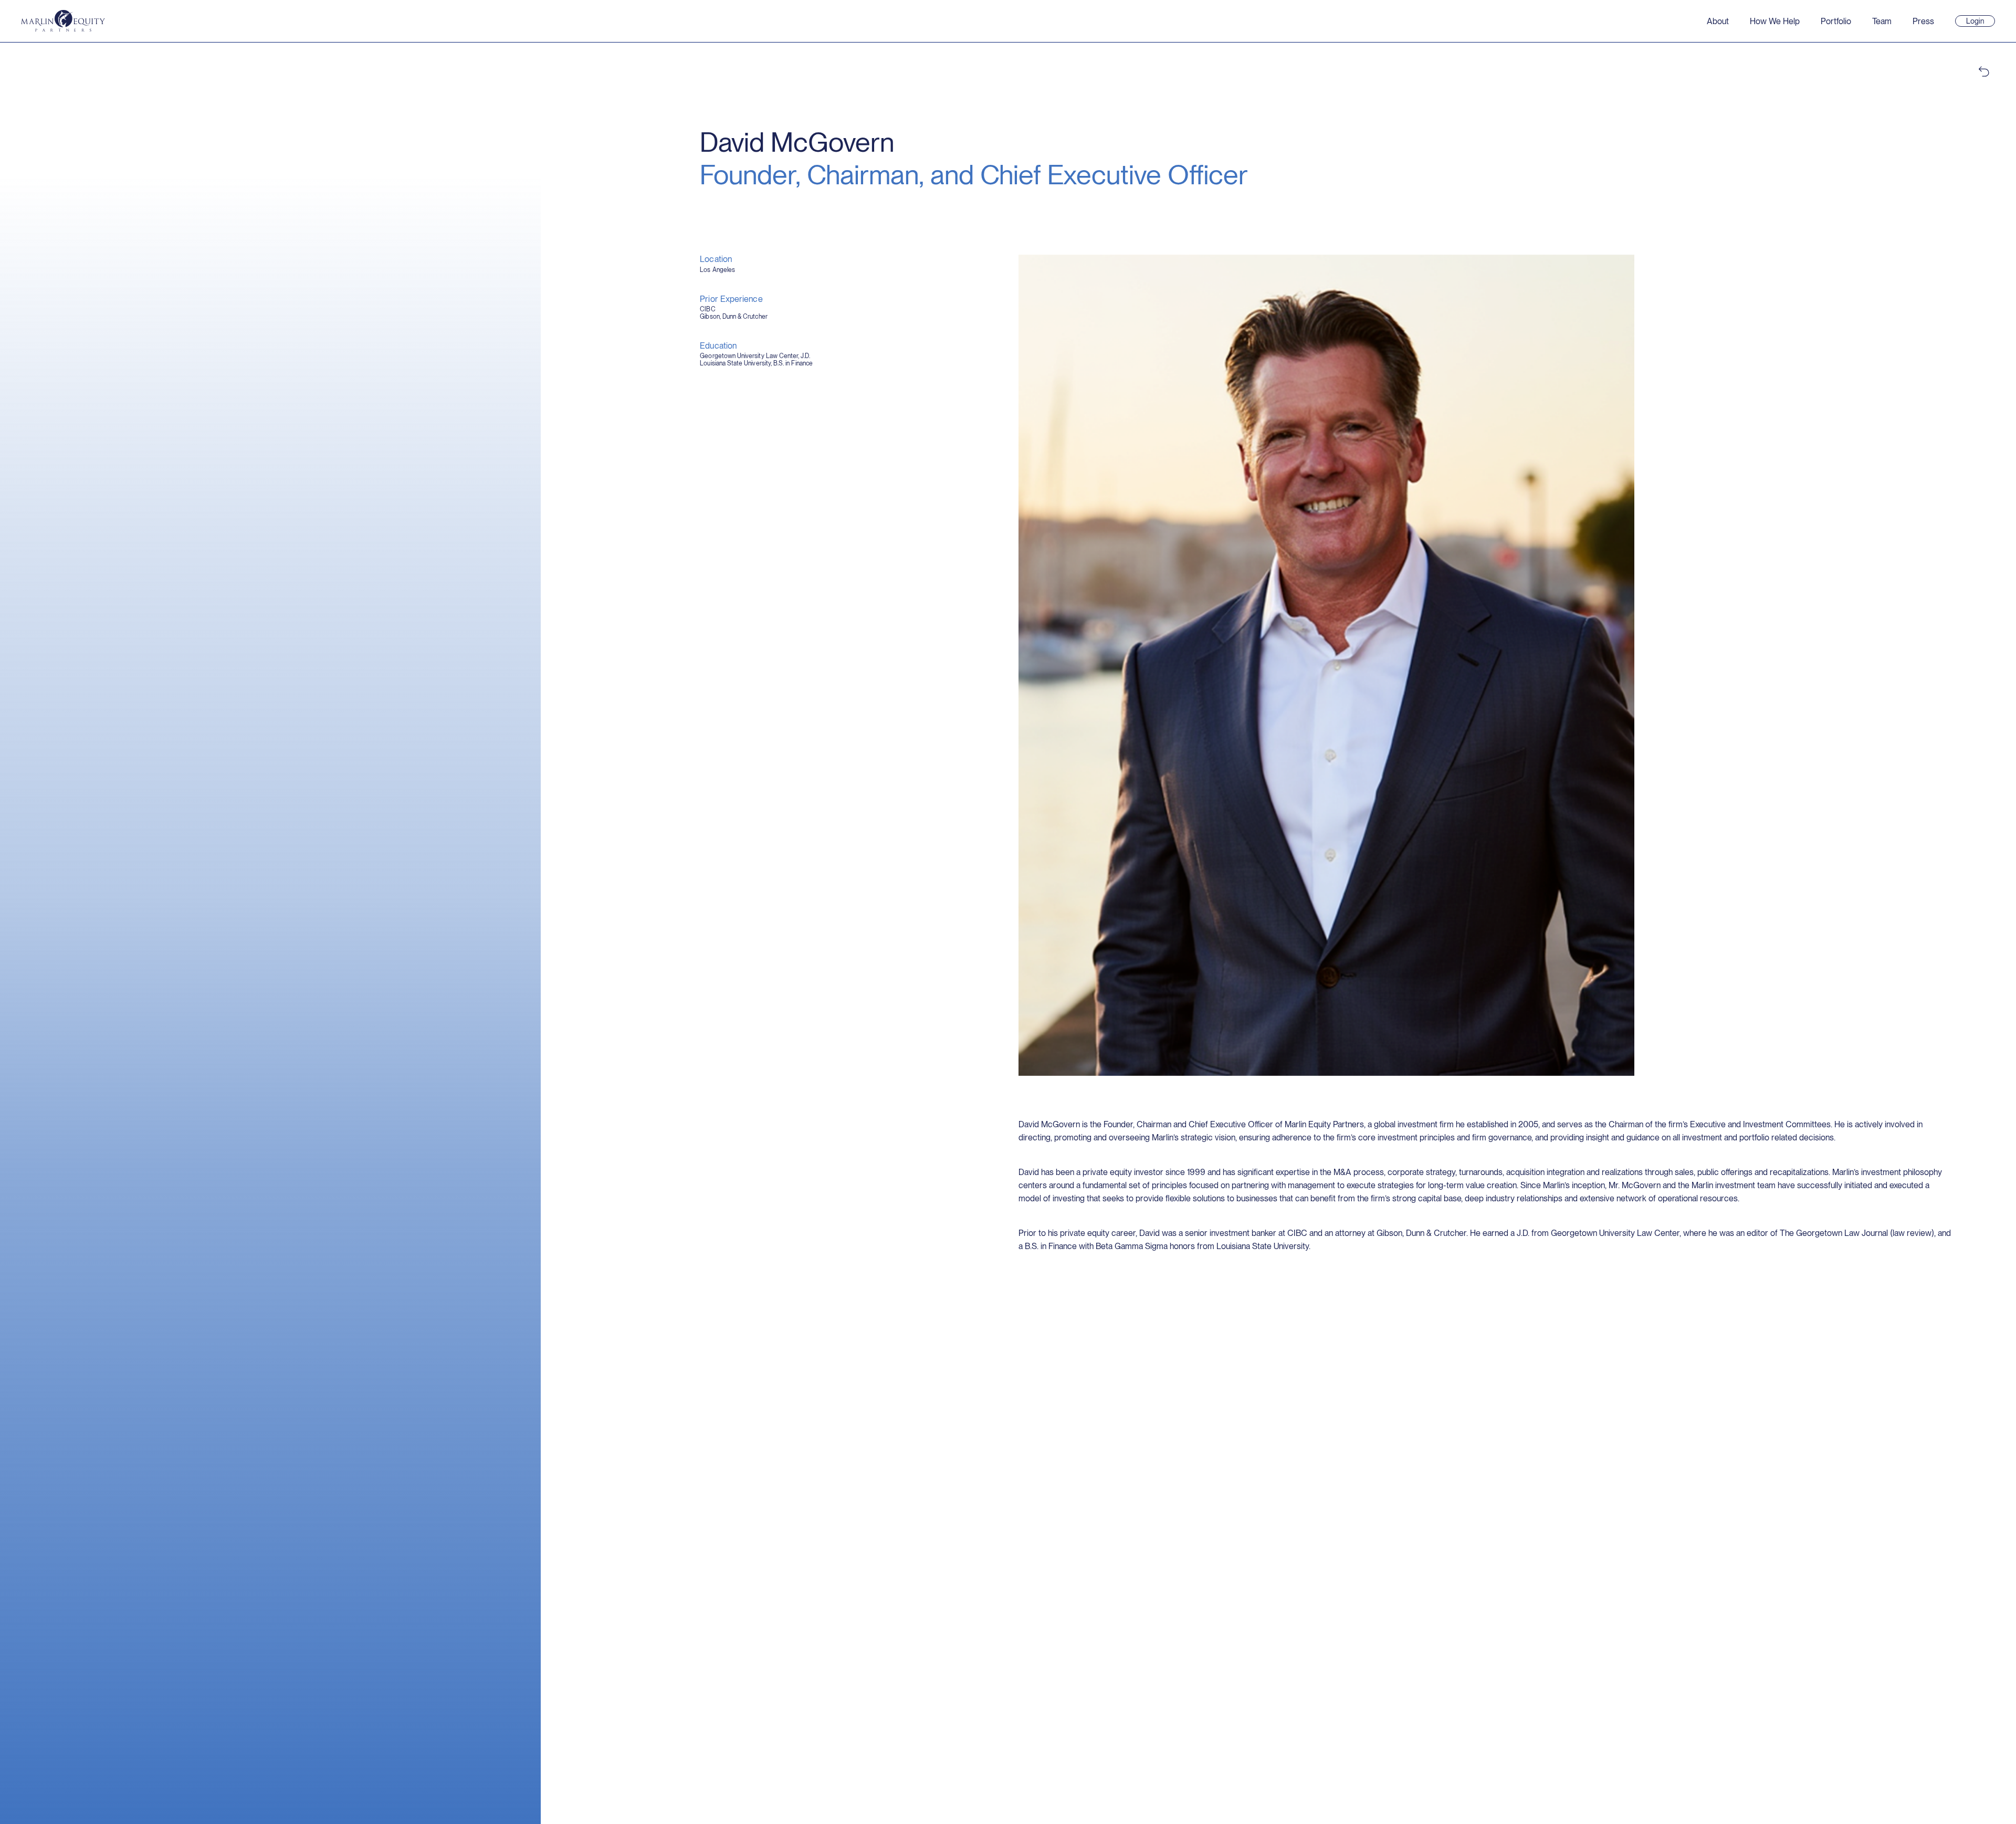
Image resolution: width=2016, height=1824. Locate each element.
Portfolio (1836, 21)
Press (1923, 21)
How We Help (1775, 21)
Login (1980, 22)
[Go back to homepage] (63, 21)
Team (1882, 21)
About (1718, 21)
